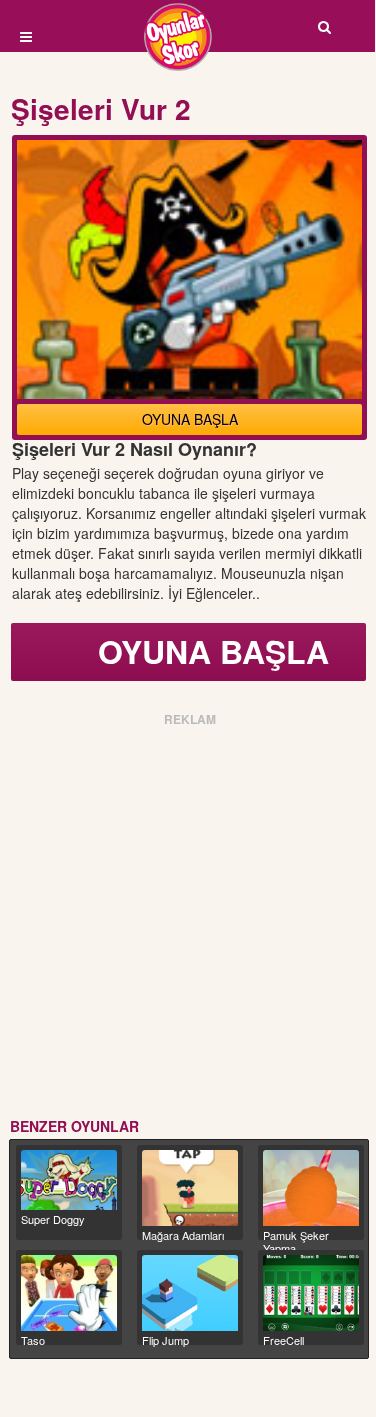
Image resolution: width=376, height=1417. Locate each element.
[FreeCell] (311, 1293)
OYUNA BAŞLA (190, 419)
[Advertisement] (187, 918)
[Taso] (69, 1293)
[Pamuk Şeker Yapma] (311, 1188)
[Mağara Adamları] (190, 1188)
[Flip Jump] (190, 1293)
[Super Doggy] (69, 1180)
